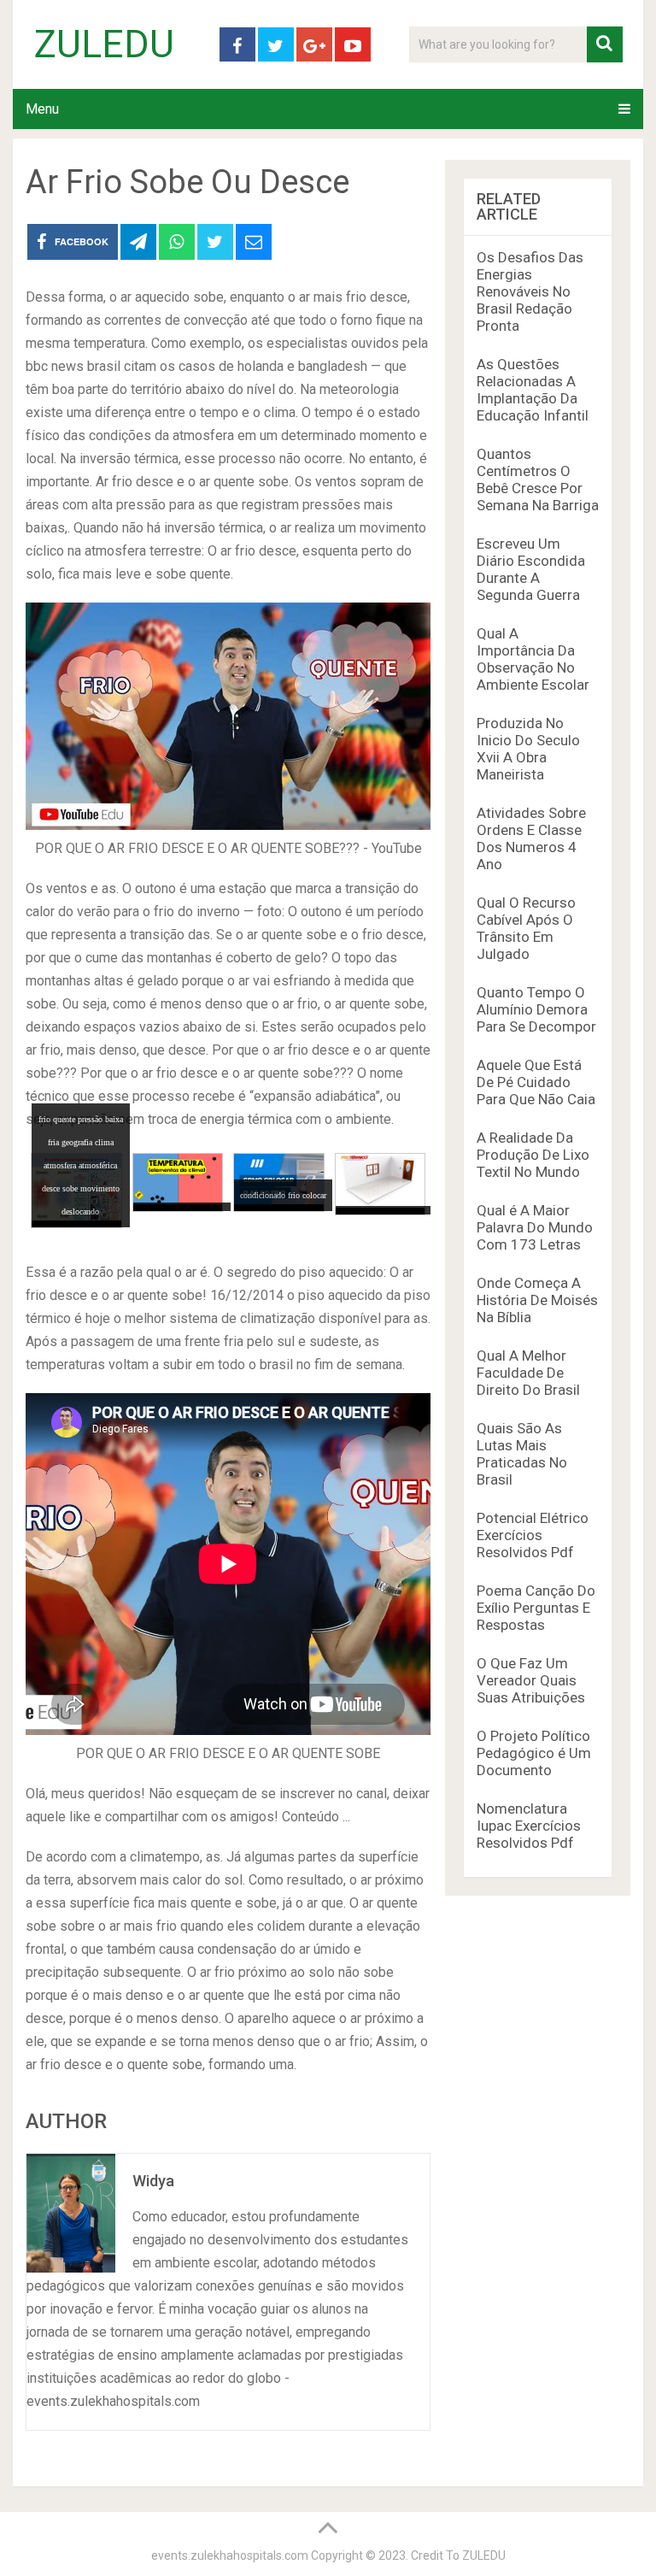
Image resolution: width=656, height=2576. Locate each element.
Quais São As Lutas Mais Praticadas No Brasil (522, 1454)
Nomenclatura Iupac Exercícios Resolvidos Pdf (529, 1826)
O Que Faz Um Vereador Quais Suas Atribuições (531, 1680)
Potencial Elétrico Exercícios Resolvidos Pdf (533, 1535)
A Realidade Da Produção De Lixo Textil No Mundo (533, 1155)
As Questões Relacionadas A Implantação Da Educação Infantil (533, 390)
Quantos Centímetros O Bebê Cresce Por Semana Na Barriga (538, 479)
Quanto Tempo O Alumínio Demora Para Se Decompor (536, 1009)
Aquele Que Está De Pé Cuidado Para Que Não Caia (536, 1082)
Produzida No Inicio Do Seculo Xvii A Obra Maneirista (528, 749)
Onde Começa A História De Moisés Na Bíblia (537, 1300)
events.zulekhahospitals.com (230, 2555)
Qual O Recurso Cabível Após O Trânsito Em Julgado (526, 928)
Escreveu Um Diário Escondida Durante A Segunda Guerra (531, 569)
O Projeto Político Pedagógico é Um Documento (534, 1753)
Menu (42, 109)
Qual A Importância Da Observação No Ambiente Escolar (533, 659)
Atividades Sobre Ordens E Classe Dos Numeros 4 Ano (531, 838)
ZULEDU (104, 44)
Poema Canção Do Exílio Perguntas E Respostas (536, 1608)
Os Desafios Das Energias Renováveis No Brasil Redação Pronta (530, 291)
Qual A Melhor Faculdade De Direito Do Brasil (528, 1373)
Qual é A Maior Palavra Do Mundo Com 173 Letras (535, 1227)
